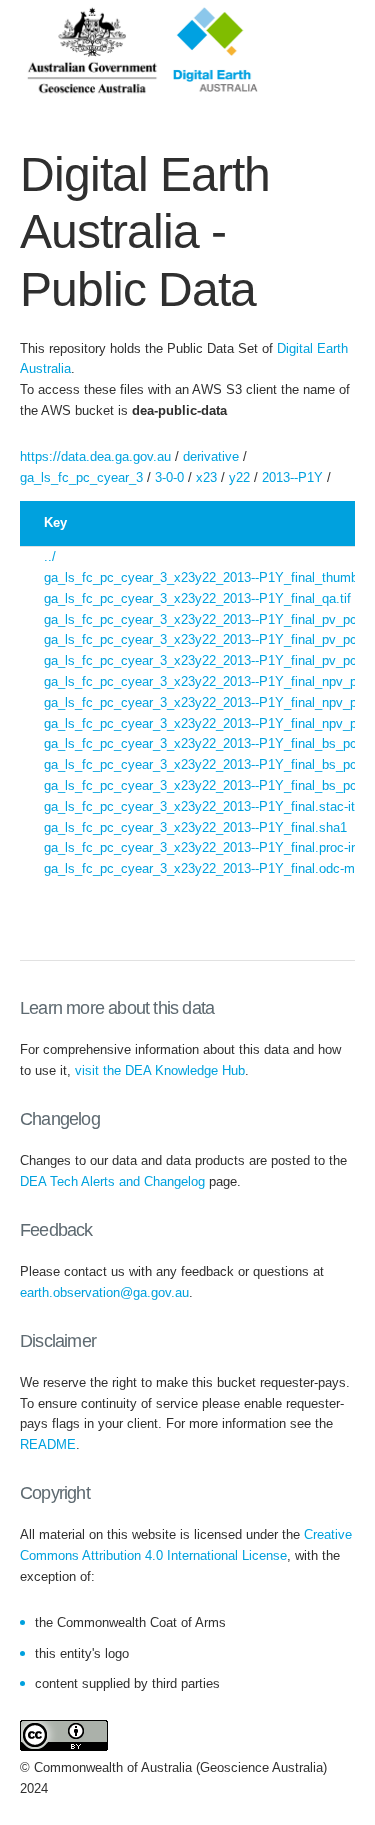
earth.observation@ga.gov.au (104, 1292)
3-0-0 (169, 477)
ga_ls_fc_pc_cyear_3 (81, 477)
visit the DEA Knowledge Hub (160, 1070)
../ (50, 556)
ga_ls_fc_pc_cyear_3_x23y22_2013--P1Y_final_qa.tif (197, 598)
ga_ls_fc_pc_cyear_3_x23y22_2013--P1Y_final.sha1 (195, 827)
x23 (206, 477)
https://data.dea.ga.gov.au (95, 456)
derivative (211, 456)
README (48, 1444)
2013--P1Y (292, 477)
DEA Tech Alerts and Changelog (112, 1181)
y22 (239, 477)
